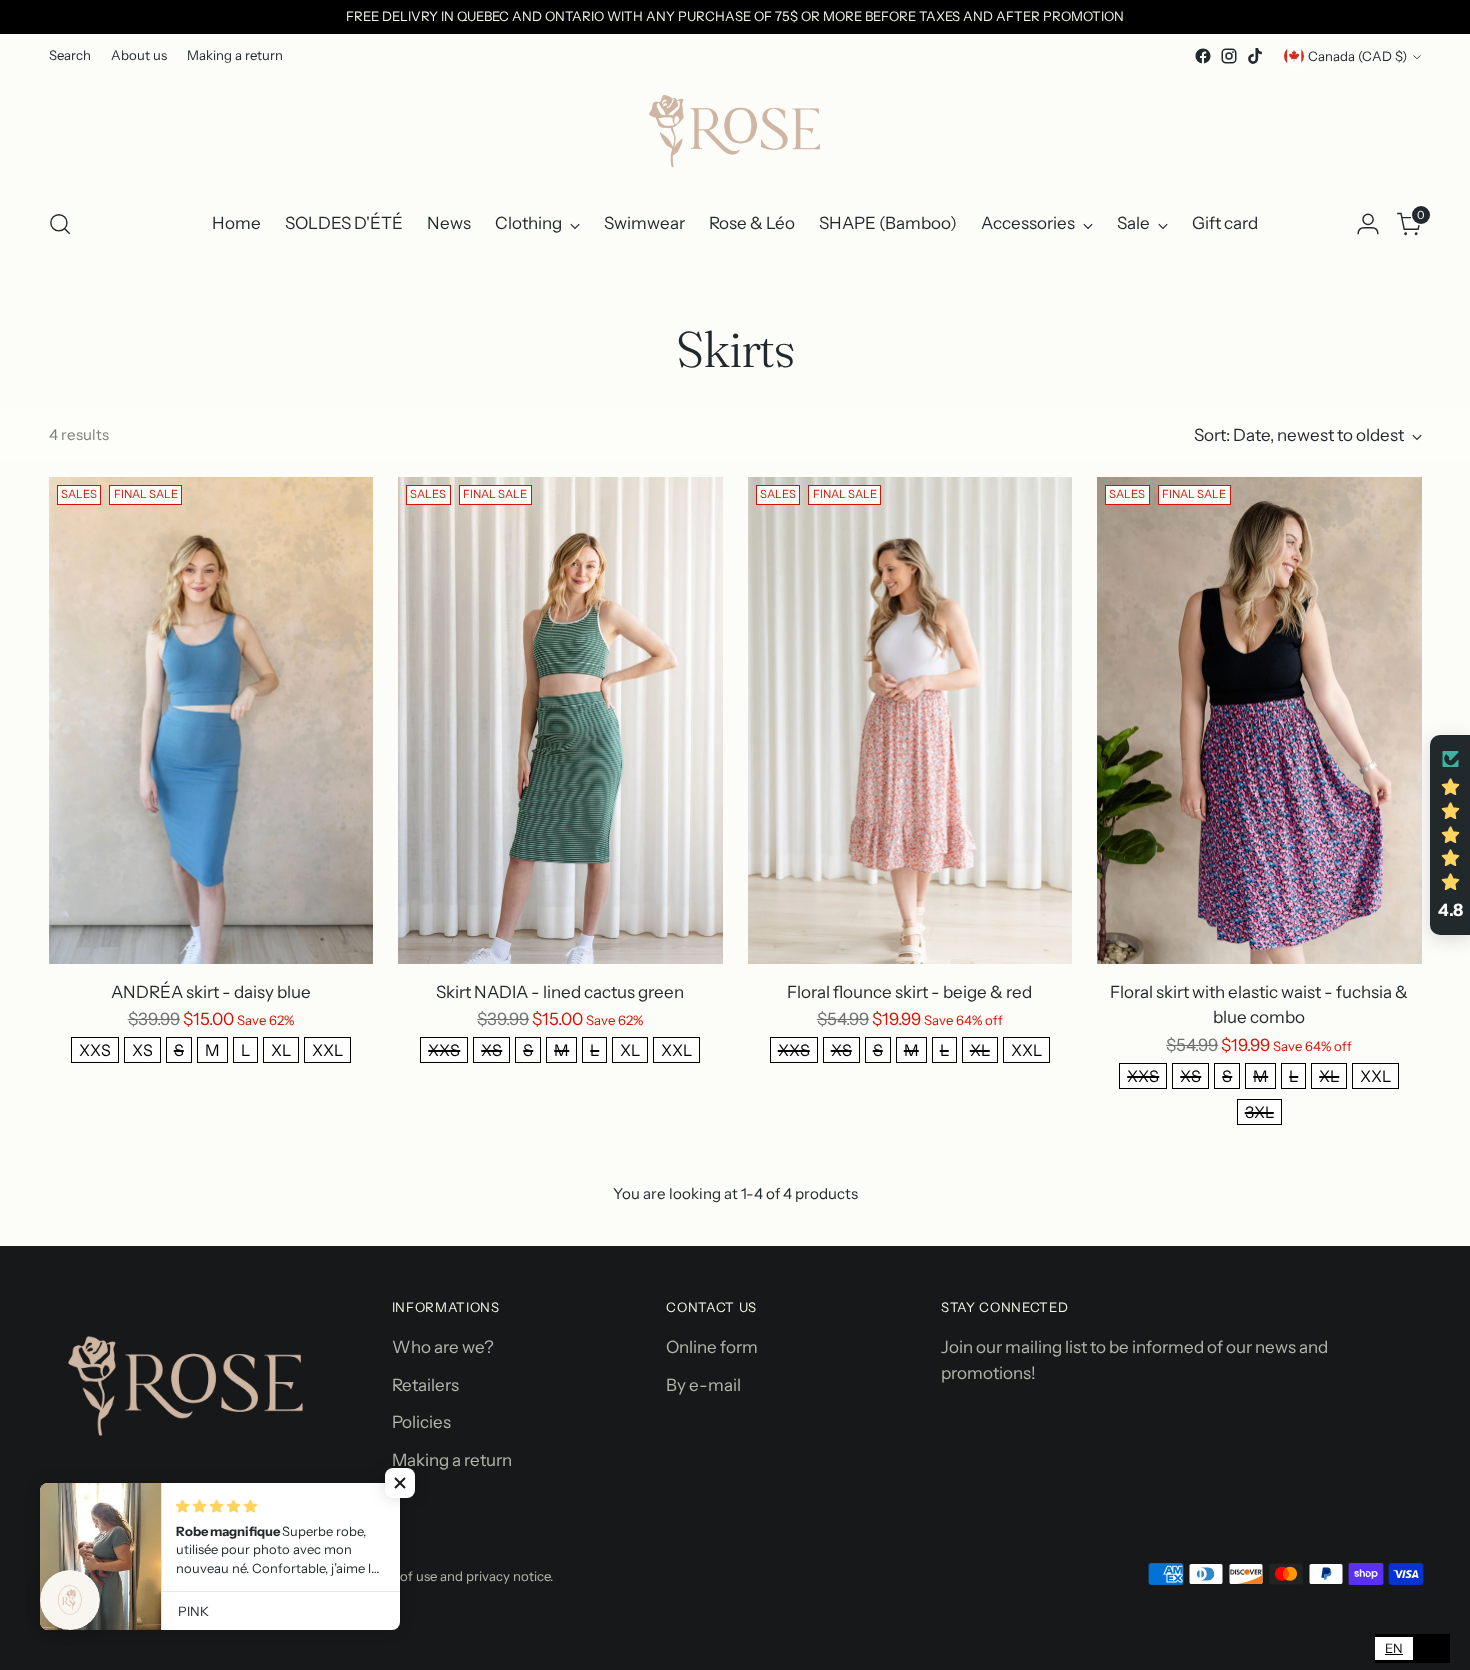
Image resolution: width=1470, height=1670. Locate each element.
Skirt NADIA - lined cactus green (560, 992)
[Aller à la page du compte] (1368, 224)
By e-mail (703, 1385)
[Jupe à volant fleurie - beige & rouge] (910, 720)
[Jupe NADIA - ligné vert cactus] (560, 720)
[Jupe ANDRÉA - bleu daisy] (211, 720)
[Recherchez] (60, 224)
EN (1394, 1648)
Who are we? (443, 1347)
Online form (712, 1347)
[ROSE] (735, 130)
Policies (421, 1422)
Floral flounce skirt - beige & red (909, 992)
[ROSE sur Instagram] (1229, 56)
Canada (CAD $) (1357, 56)
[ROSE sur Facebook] (1203, 56)
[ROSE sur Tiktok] (1255, 56)
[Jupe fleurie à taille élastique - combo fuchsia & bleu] (1259, 720)
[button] (400, 1483)
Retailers (425, 1385)
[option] (1431, 1648)
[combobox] (1394, 1648)
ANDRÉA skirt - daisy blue (211, 992)
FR (1431, 1648)
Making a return (452, 1460)
